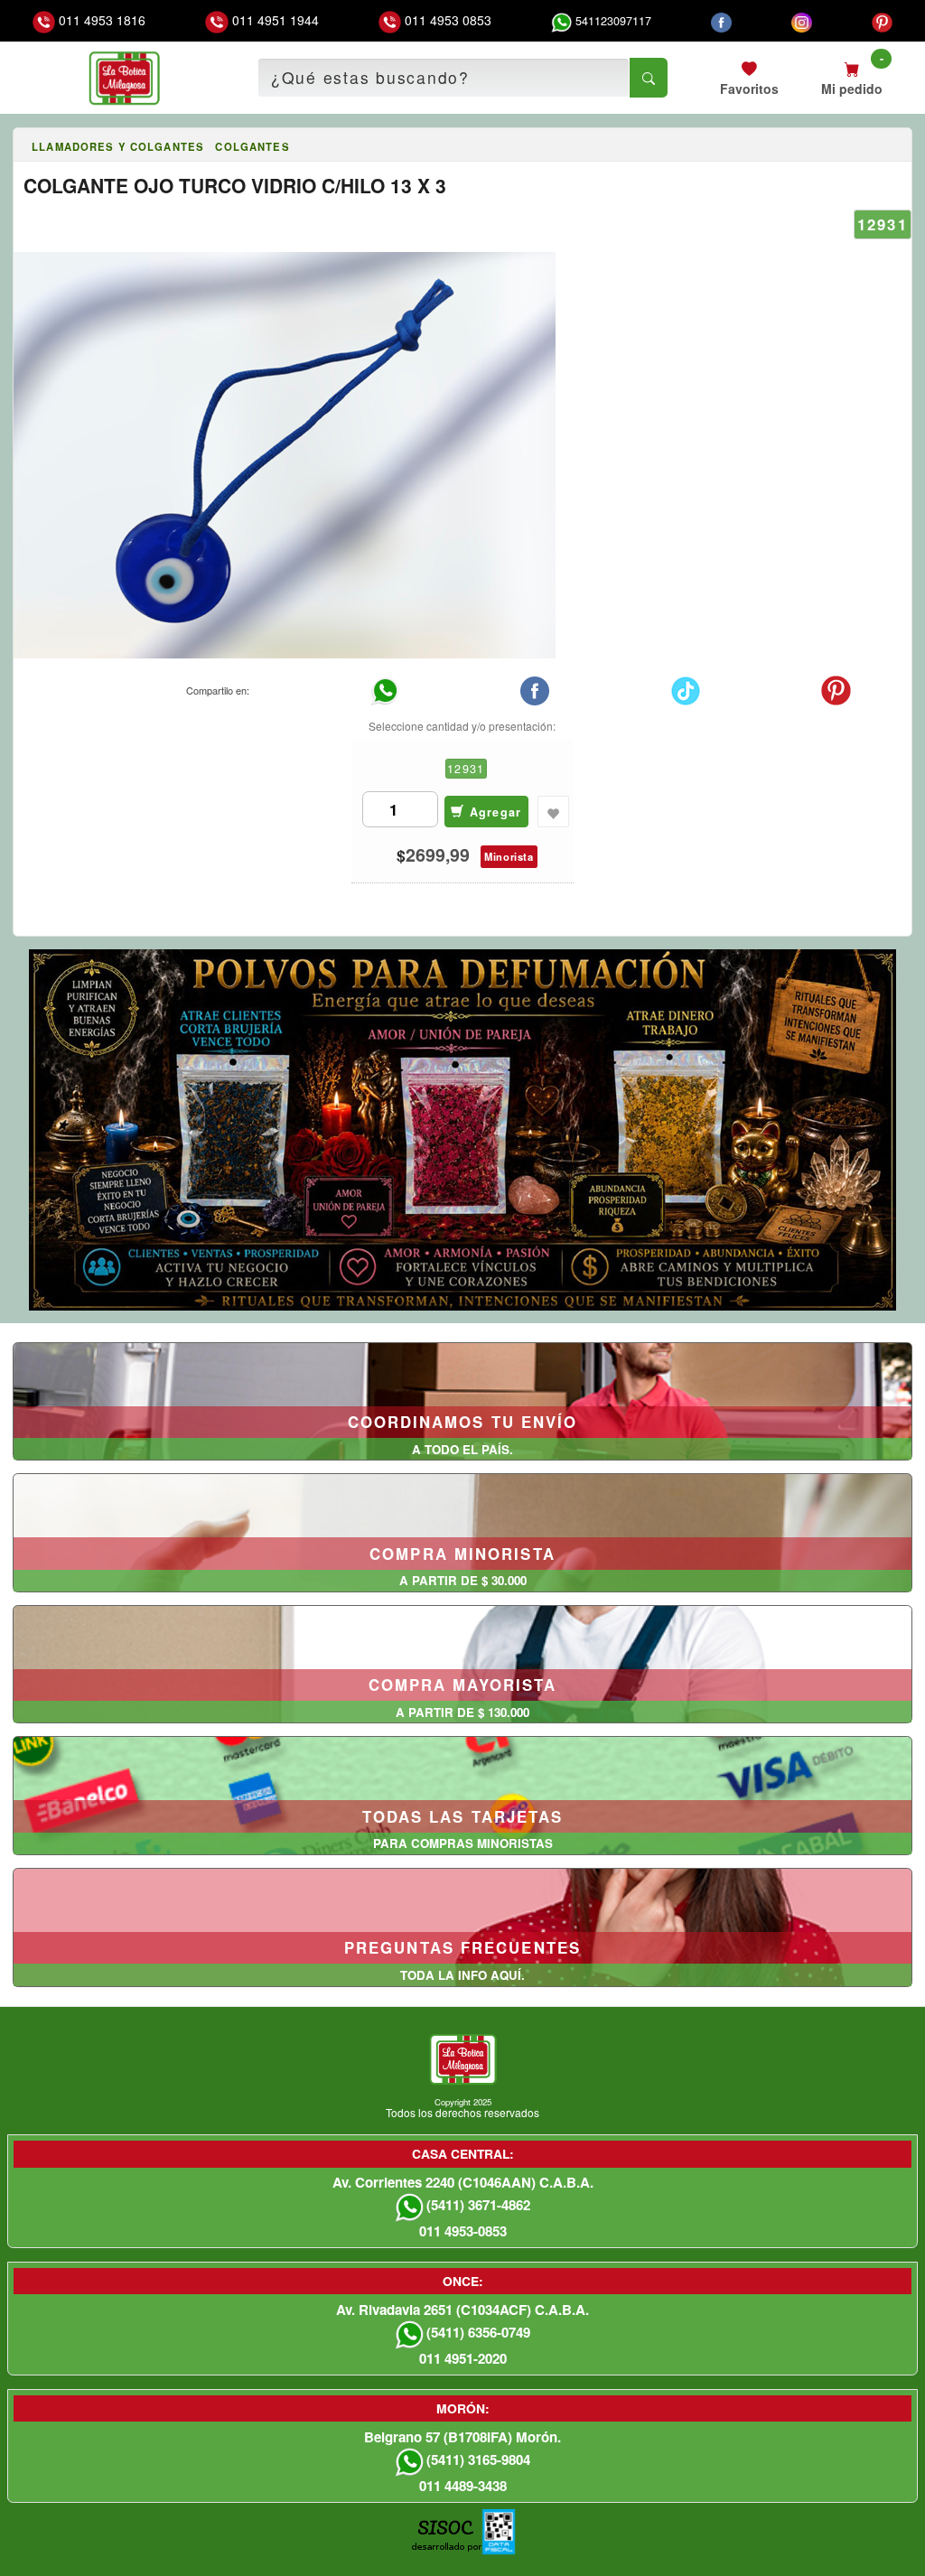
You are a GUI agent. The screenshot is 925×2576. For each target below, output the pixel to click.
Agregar (493, 812)
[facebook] (721, 21)
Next (909, 1124)
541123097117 (612, 21)
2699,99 (438, 855)
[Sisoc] (446, 2541)
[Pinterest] (882, 21)
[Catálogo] (20, 147)
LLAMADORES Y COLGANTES (118, 146)
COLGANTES (252, 146)
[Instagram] (802, 21)
